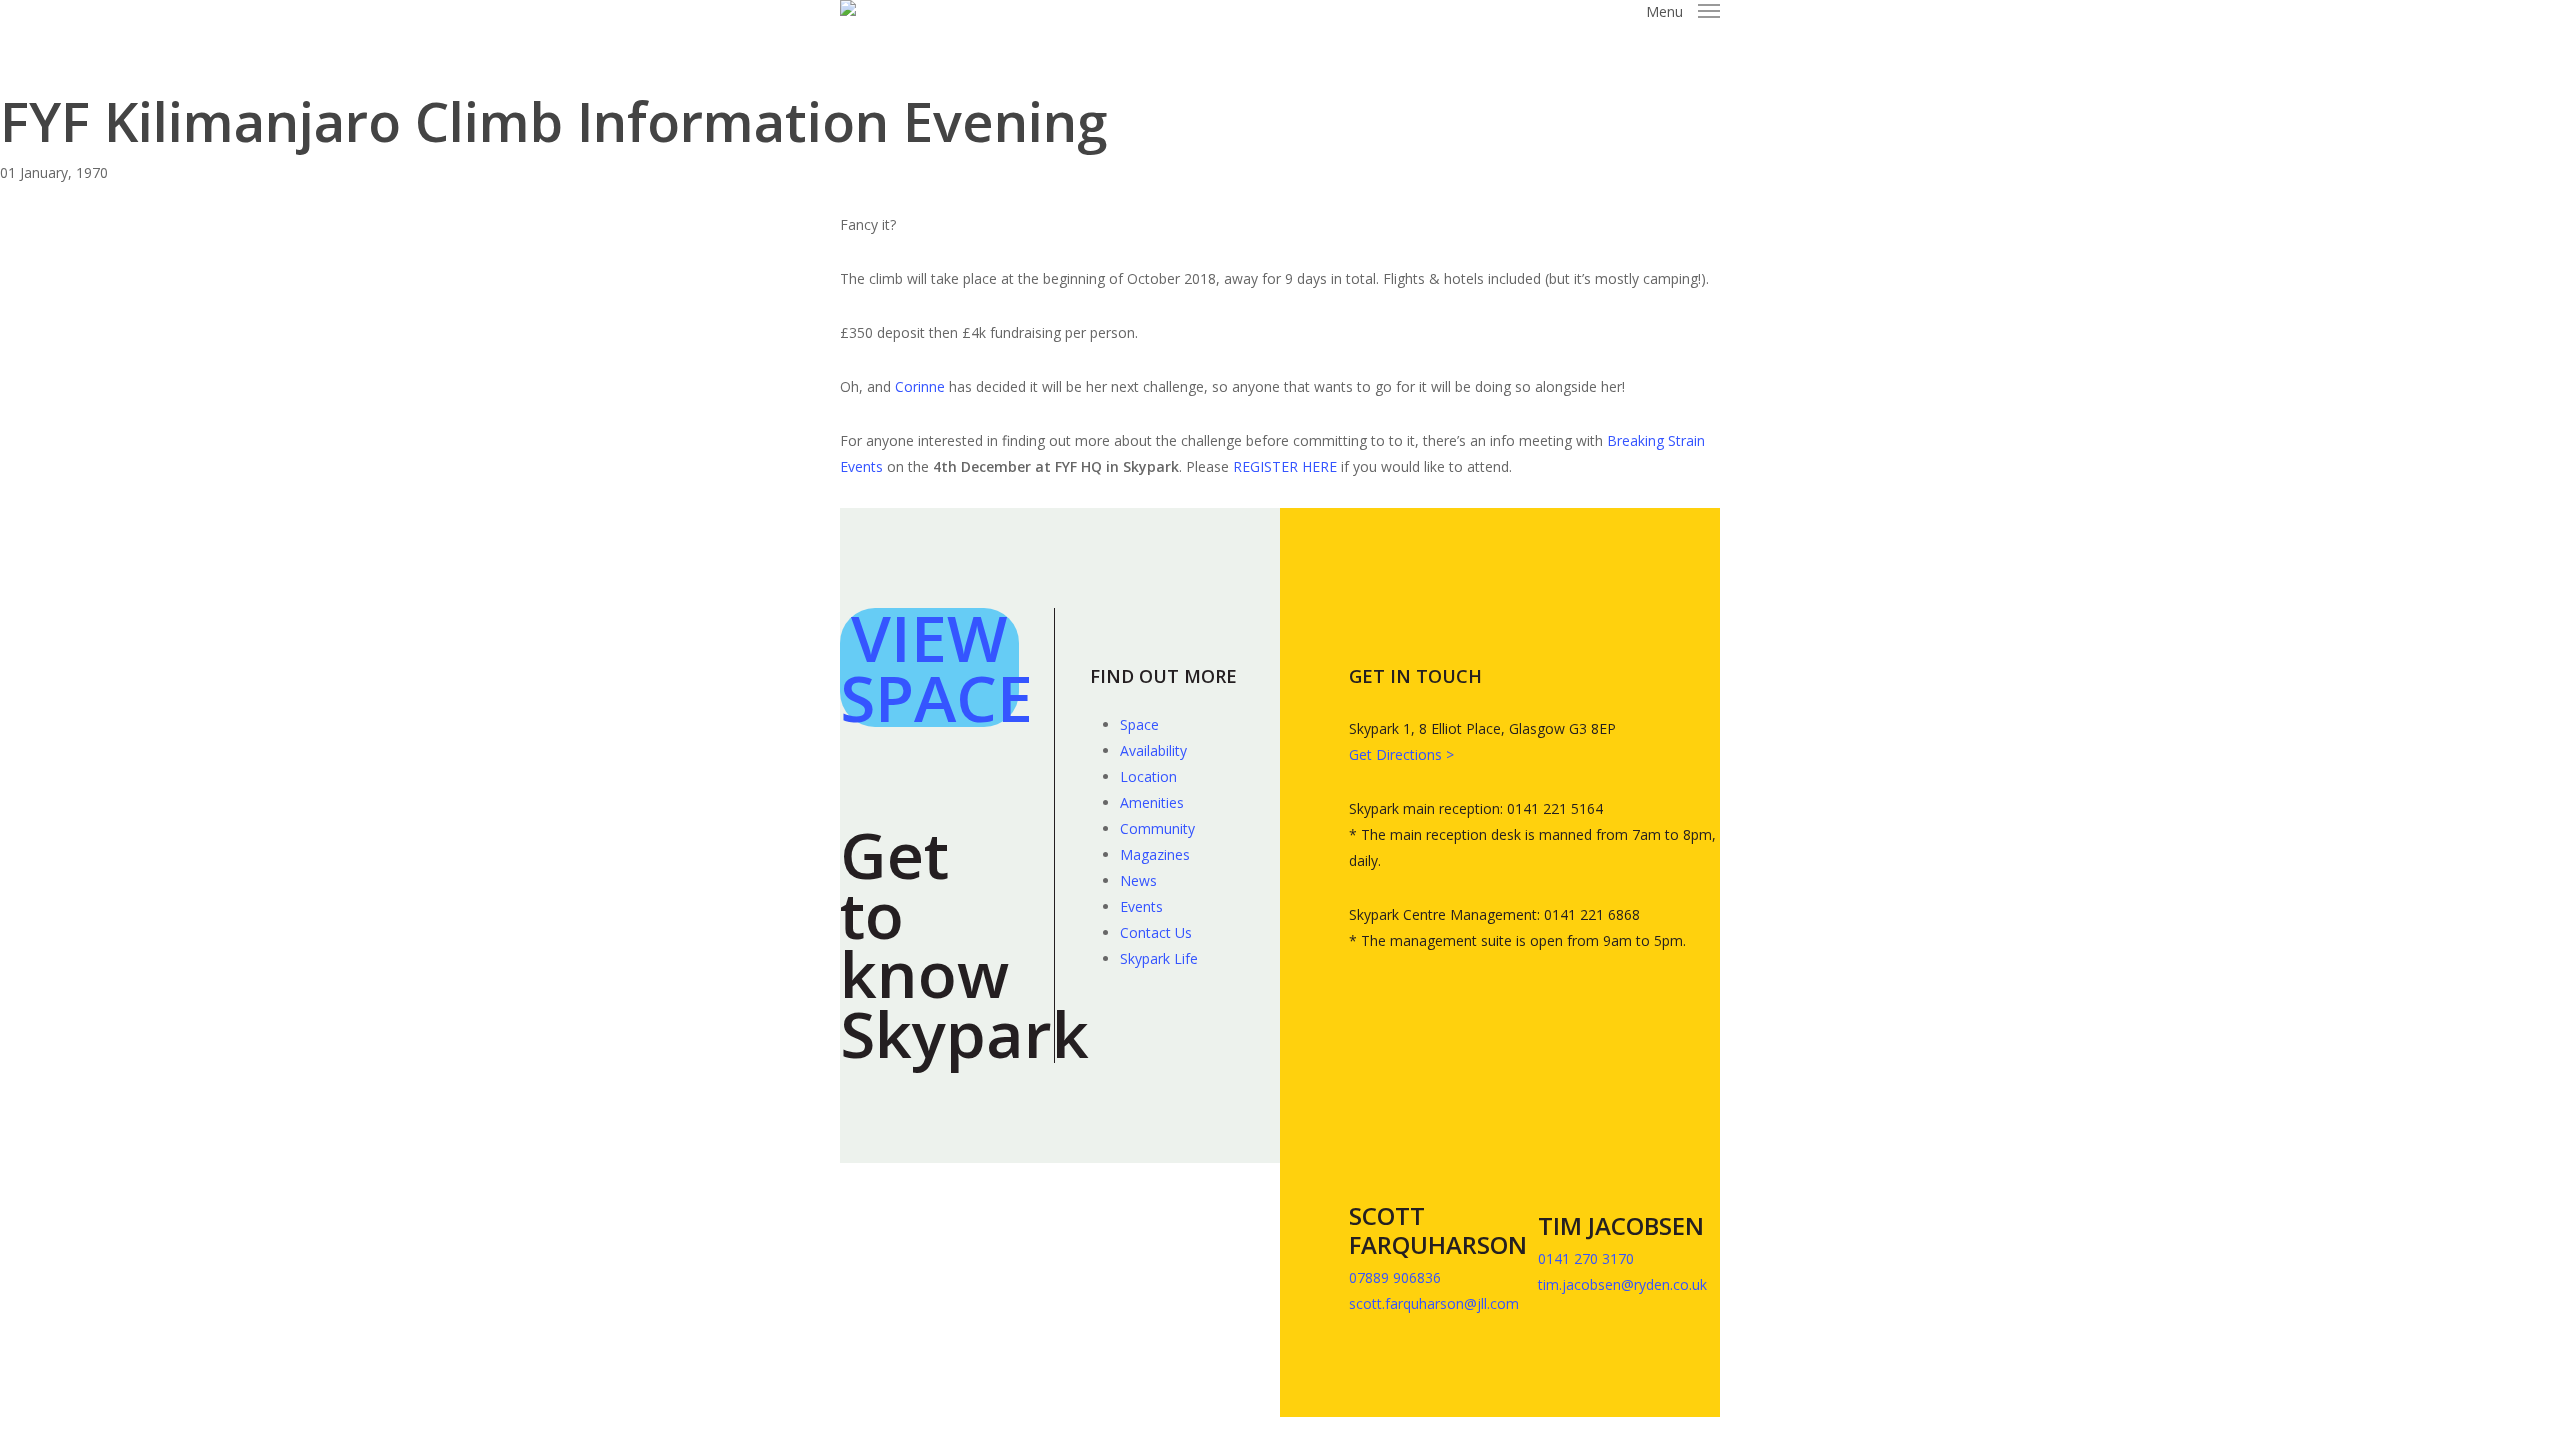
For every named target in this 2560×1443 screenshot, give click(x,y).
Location (1148, 776)
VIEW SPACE (936, 667)
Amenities (1152, 802)
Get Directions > (1401, 754)
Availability (1153, 750)
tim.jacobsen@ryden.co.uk (1622, 1284)
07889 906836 (1395, 1277)
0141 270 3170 (1588, 1258)
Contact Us (1156, 932)
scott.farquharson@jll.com (1434, 1303)
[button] (1683, 11)
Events (1141, 906)
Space (1139, 724)
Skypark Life (1159, 958)
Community (1157, 828)
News (1138, 880)
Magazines (1155, 854)
